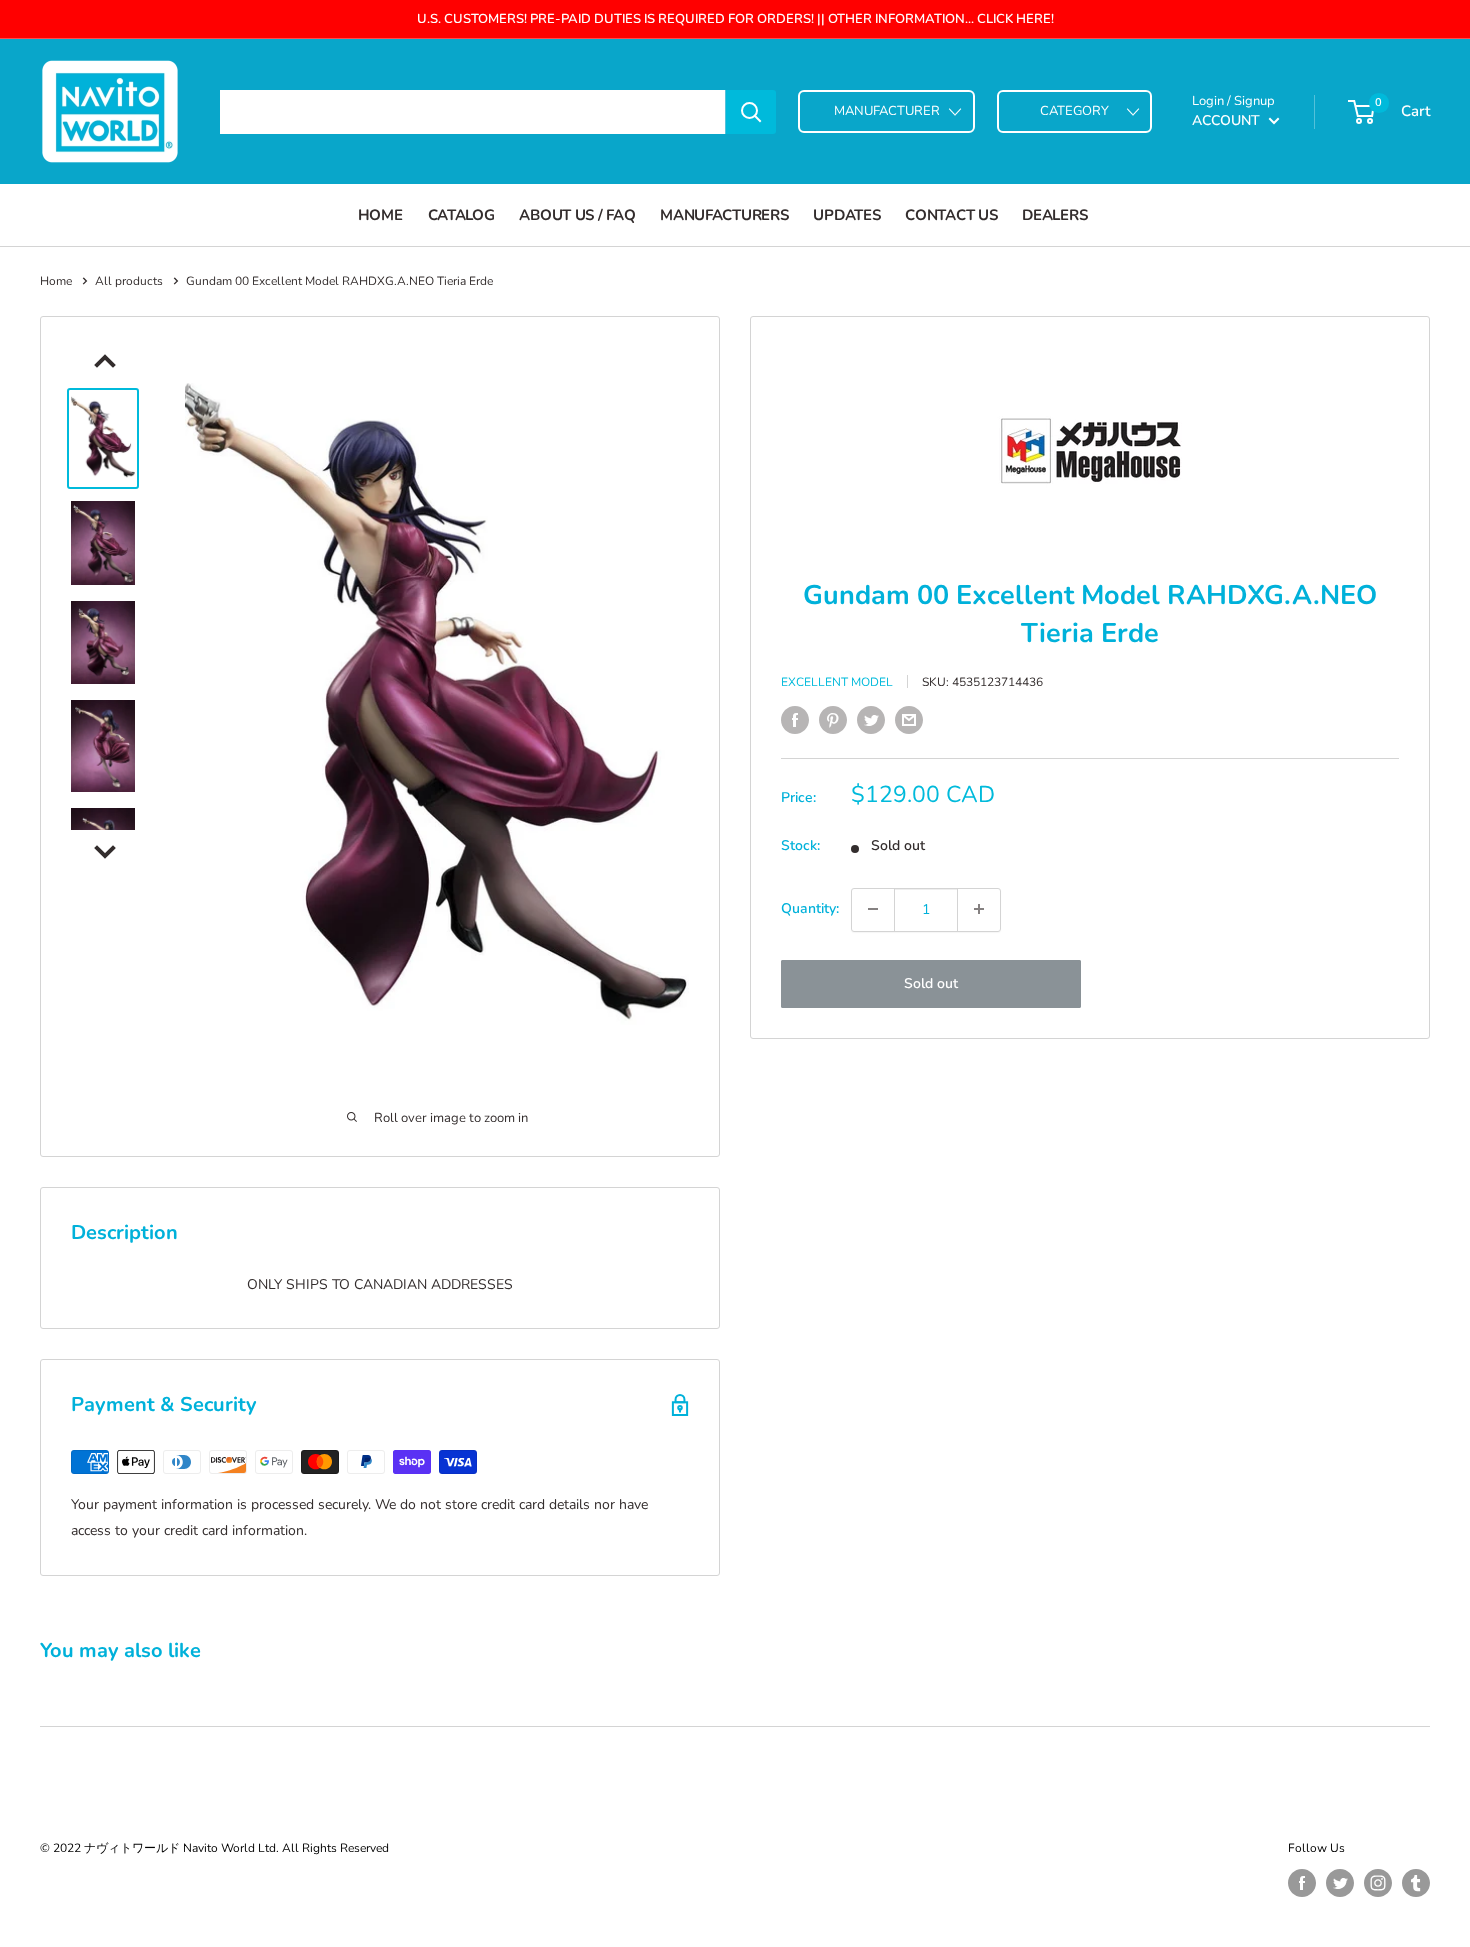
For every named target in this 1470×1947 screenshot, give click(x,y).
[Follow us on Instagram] (1378, 1883)
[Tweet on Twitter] (871, 720)
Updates (846, 215)
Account (1228, 120)
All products (129, 281)
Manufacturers (724, 215)
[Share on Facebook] (795, 720)
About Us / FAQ (577, 215)
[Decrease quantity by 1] (873, 909)
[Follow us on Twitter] (1340, 1883)
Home (380, 215)
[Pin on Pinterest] (833, 720)
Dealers (1054, 215)
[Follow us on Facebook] (1302, 1883)
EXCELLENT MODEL (837, 682)
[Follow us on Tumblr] (1416, 1883)
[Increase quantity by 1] (979, 909)
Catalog (461, 215)
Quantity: (810, 908)
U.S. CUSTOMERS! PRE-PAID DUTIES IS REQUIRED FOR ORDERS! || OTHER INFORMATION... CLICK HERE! (735, 19)
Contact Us (951, 215)
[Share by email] (909, 720)
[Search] (751, 112)
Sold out (931, 982)
